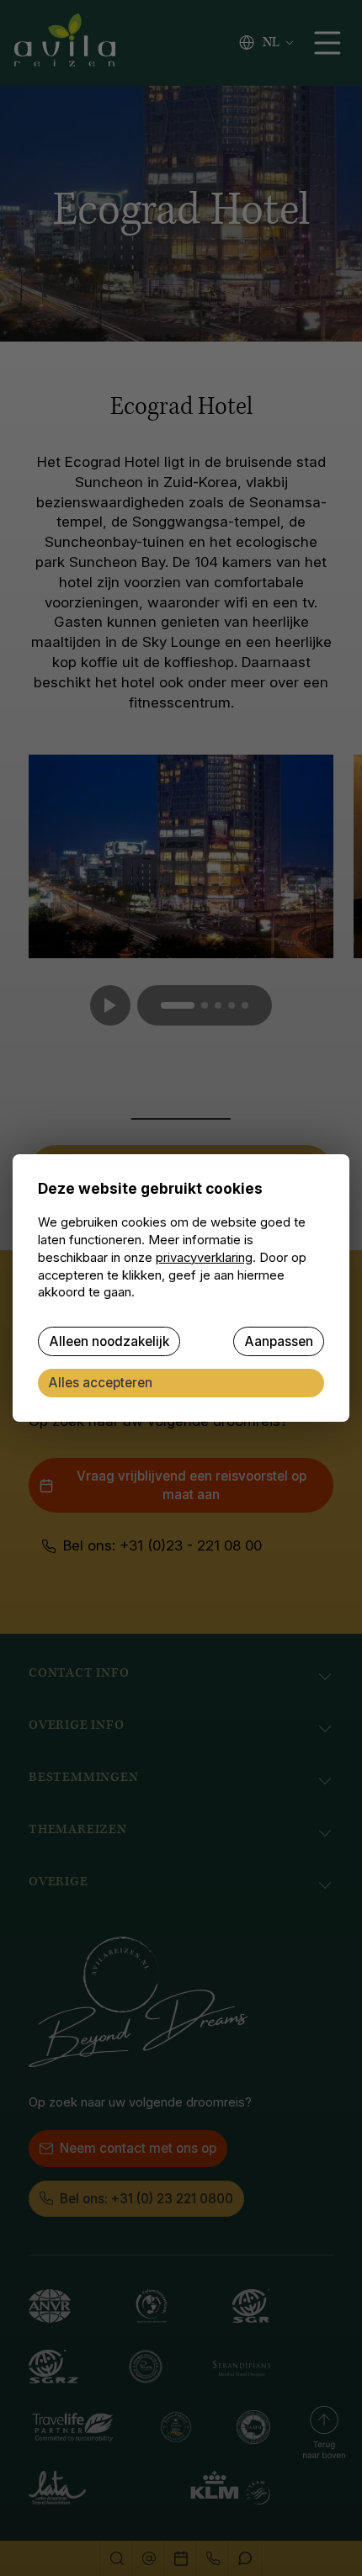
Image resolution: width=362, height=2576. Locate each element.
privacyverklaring (204, 1258)
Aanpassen (279, 1341)
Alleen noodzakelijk (109, 1341)
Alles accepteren (100, 1383)
